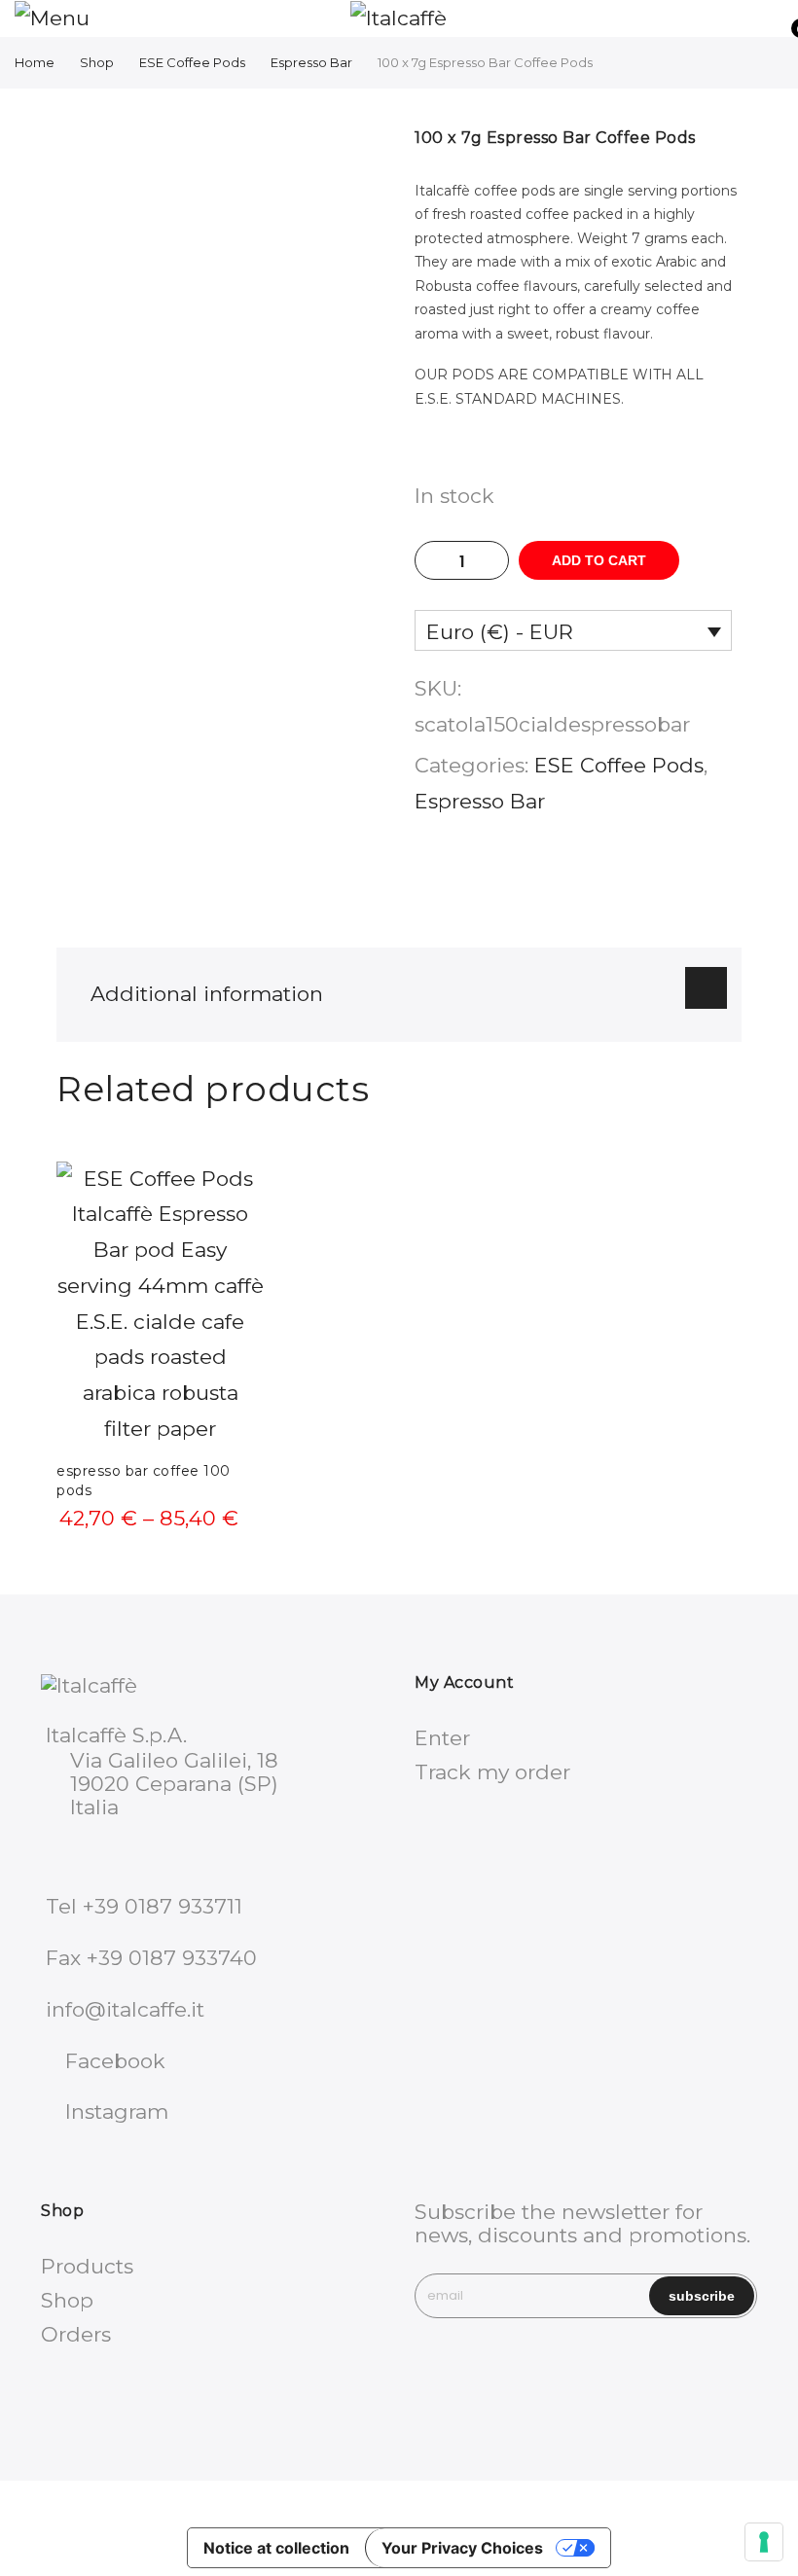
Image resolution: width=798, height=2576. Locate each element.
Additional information (207, 994)
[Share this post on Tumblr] (639, 881)
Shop (97, 62)
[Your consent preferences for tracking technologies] (764, 2542)
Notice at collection (276, 2548)
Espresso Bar (311, 62)
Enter (442, 1738)
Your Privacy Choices (462, 2548)
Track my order (492, 1772)
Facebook (115, 2061)
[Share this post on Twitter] (558, 881)
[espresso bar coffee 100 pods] (160, 1305)
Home (35, 62)
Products (87, 2266)
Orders (76, 2334)
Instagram (117, 2111)
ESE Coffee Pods (192, 62)
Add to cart (599, 560)
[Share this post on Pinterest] (598, 881)
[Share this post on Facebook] (517, 881)
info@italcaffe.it (125, 2009)
